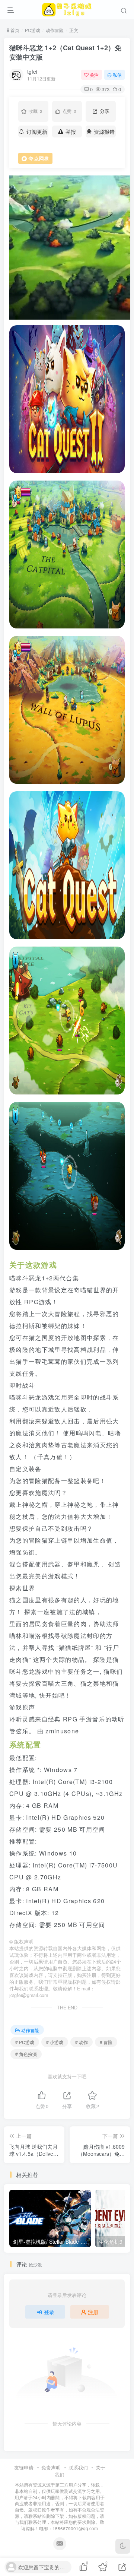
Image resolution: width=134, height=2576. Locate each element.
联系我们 (78, 2467)
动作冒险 (55, 30)
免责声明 (51, 2467)
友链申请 (24, 2467)
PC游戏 (33, 30)
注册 (93, 2312)
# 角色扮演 (26, 2054)
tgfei (32, 72)
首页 (14, 30)
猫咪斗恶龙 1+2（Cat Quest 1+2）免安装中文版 (65, 52)
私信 (117, 75)
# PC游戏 (25, 2042)
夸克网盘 (39, 158)
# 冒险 (106, 2042)
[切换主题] (123, 2546)
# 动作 (82, 2042)
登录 (49, 2312)
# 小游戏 (55, 2042)
